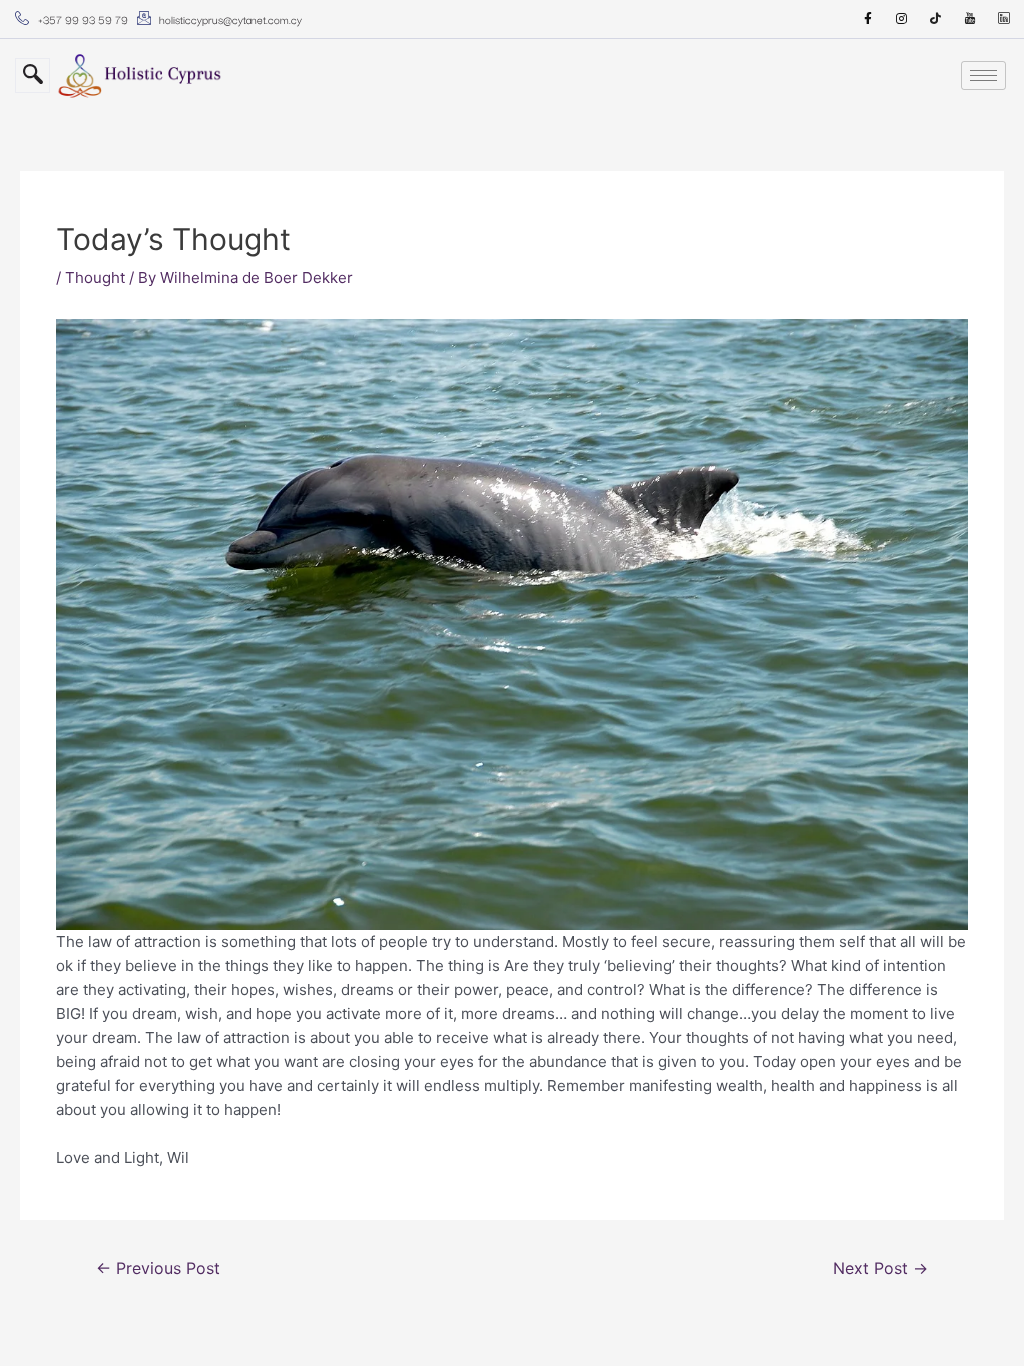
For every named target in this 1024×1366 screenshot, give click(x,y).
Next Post (880, 1268)
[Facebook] (868, 19)
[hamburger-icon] (983, 75)
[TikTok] (936, 19)
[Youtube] (970, 19)
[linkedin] (1004, 19)
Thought (95, 277)
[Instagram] (902, 19)
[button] (32, 75)
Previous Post (158, 1268)
